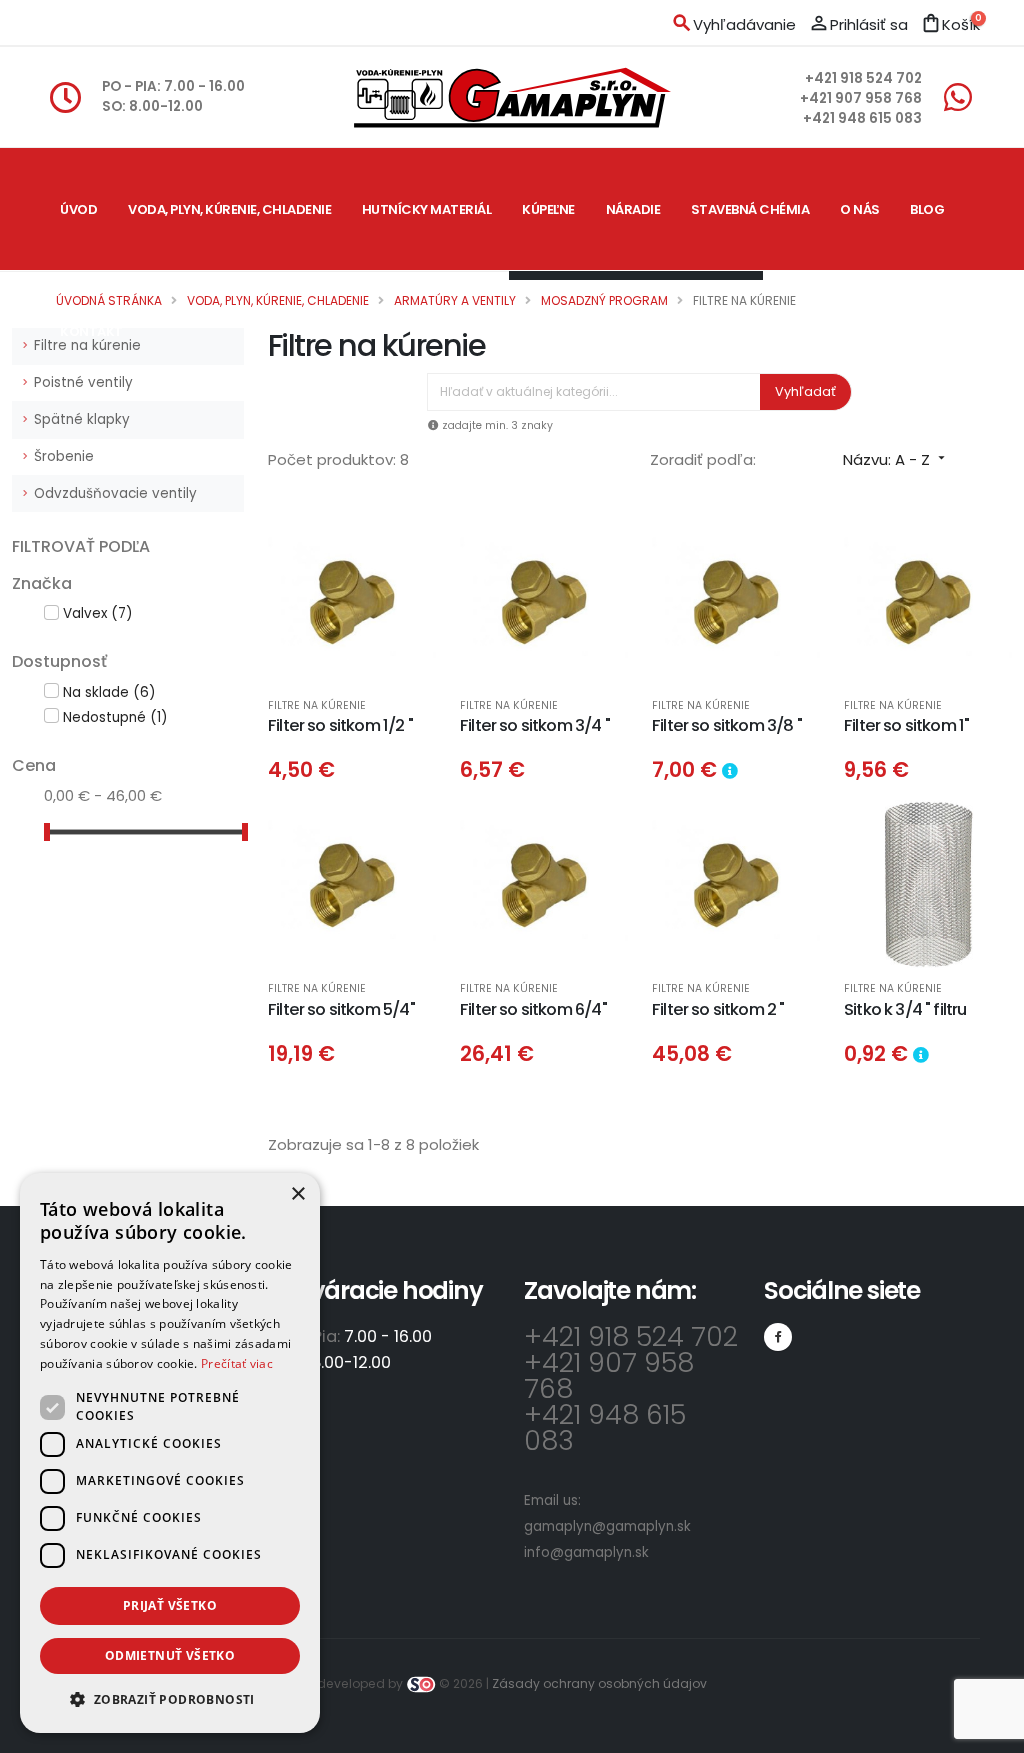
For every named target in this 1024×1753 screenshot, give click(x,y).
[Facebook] (778, 1337)
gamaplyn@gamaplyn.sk (607, 1526)
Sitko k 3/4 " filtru (905, 1009)
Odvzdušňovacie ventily (115, 493)
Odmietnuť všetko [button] (170, 1655)
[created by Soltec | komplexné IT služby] (422, 1683)
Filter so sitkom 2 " (718, 1009)
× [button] (297, 1194)
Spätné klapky (82, 419)
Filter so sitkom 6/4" (533, 1009)
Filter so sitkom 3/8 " (727, 725)
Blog (927, 209)
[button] (170, 1700)
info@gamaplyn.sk (586, 1552)
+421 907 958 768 (861, 98)
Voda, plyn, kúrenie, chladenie (229, 209)
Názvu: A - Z (896, 459)
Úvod (78, 209)
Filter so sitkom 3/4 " (535, 725)
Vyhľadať (805, 391)
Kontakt (91, 331)
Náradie (633, 209)
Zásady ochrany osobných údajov (599, 1683)
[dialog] (170, 1453)
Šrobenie (64, 456)
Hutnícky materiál (427, 209)
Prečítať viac (237, 1363)
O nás (860, 209)
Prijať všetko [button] (170, 1605)
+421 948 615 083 (862, 118)
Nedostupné (115, 717)
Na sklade (109, 692)
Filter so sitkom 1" (906, 725)
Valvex (97, 613)
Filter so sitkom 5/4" (341, 1009)
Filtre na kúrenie (317, 706)
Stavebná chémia (750, 209)
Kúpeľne (548, 209)
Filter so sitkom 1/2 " (340, 725)
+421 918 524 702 (863, 78)
